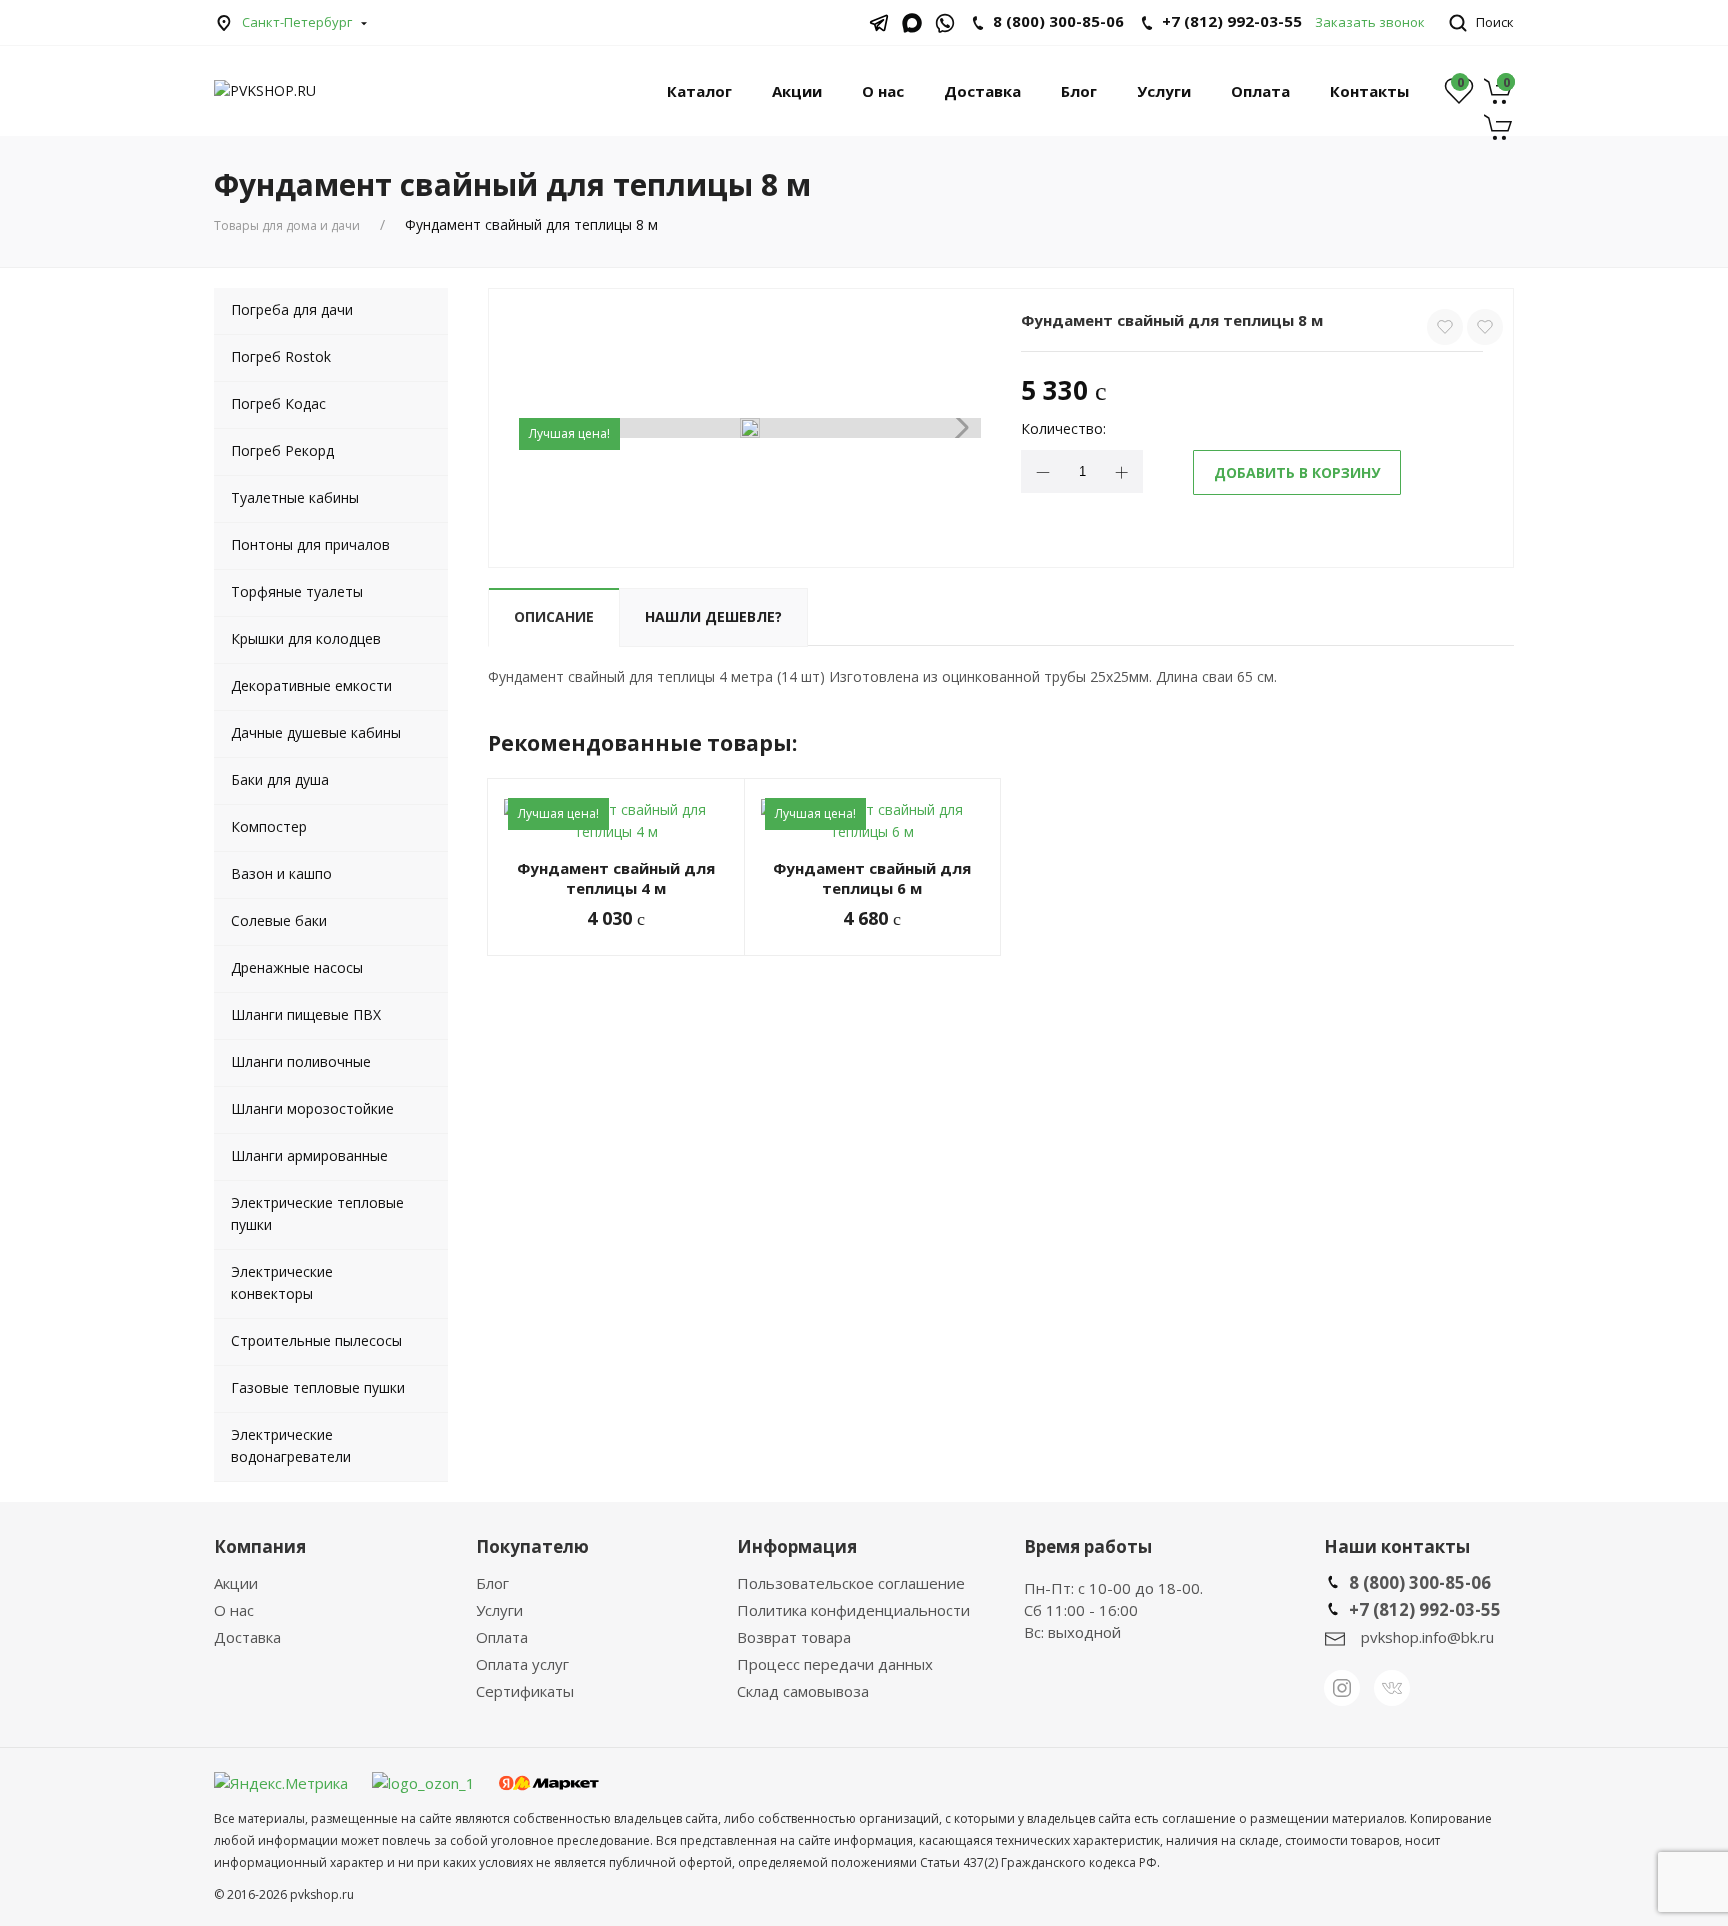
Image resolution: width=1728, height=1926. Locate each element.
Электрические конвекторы (282, 1282)
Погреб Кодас (278, 403)
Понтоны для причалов (310, 544)
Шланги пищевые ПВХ (306, 1014)
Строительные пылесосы (316, 1340)
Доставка (982, 91)
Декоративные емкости (311, 685)
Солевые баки (279, 920)
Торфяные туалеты (297, 591)
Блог (1079, 91)
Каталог (699, 91)
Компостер (269, 826)
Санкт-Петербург (297, 22)
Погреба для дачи (292, 309)
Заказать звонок (1370, 22)
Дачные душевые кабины (316, 732)
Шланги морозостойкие (312, 1108)
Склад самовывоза (803, 1691)
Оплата (1260, 91)
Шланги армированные (309, 1155)
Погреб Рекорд (282, 450)
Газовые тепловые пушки (318, 1387)
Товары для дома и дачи (287, 225)
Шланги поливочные (301, 1061)
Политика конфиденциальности (853, 1610)
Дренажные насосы (297, 967)
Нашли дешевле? (713, 616)
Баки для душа (280, 779)
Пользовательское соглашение (851, 1583)
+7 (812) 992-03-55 (1232, 21)
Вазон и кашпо (281, 873)
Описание (554, 616)
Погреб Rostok (281, 356)
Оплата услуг (522, 1664)
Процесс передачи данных (835, 1664)
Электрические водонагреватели (291, 1445)
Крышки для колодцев (306, 638)
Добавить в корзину (1297, 472)
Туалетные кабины (295, 497)
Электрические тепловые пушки (317, 1213)
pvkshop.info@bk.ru (1427, 1637)
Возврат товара (794, 1637)
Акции (797, 91)
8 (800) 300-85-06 (1420, 1582)
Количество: (1063, 428)
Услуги (1164, 91)
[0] (1499, 100)
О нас (883, 91)
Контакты (1369, 91)
